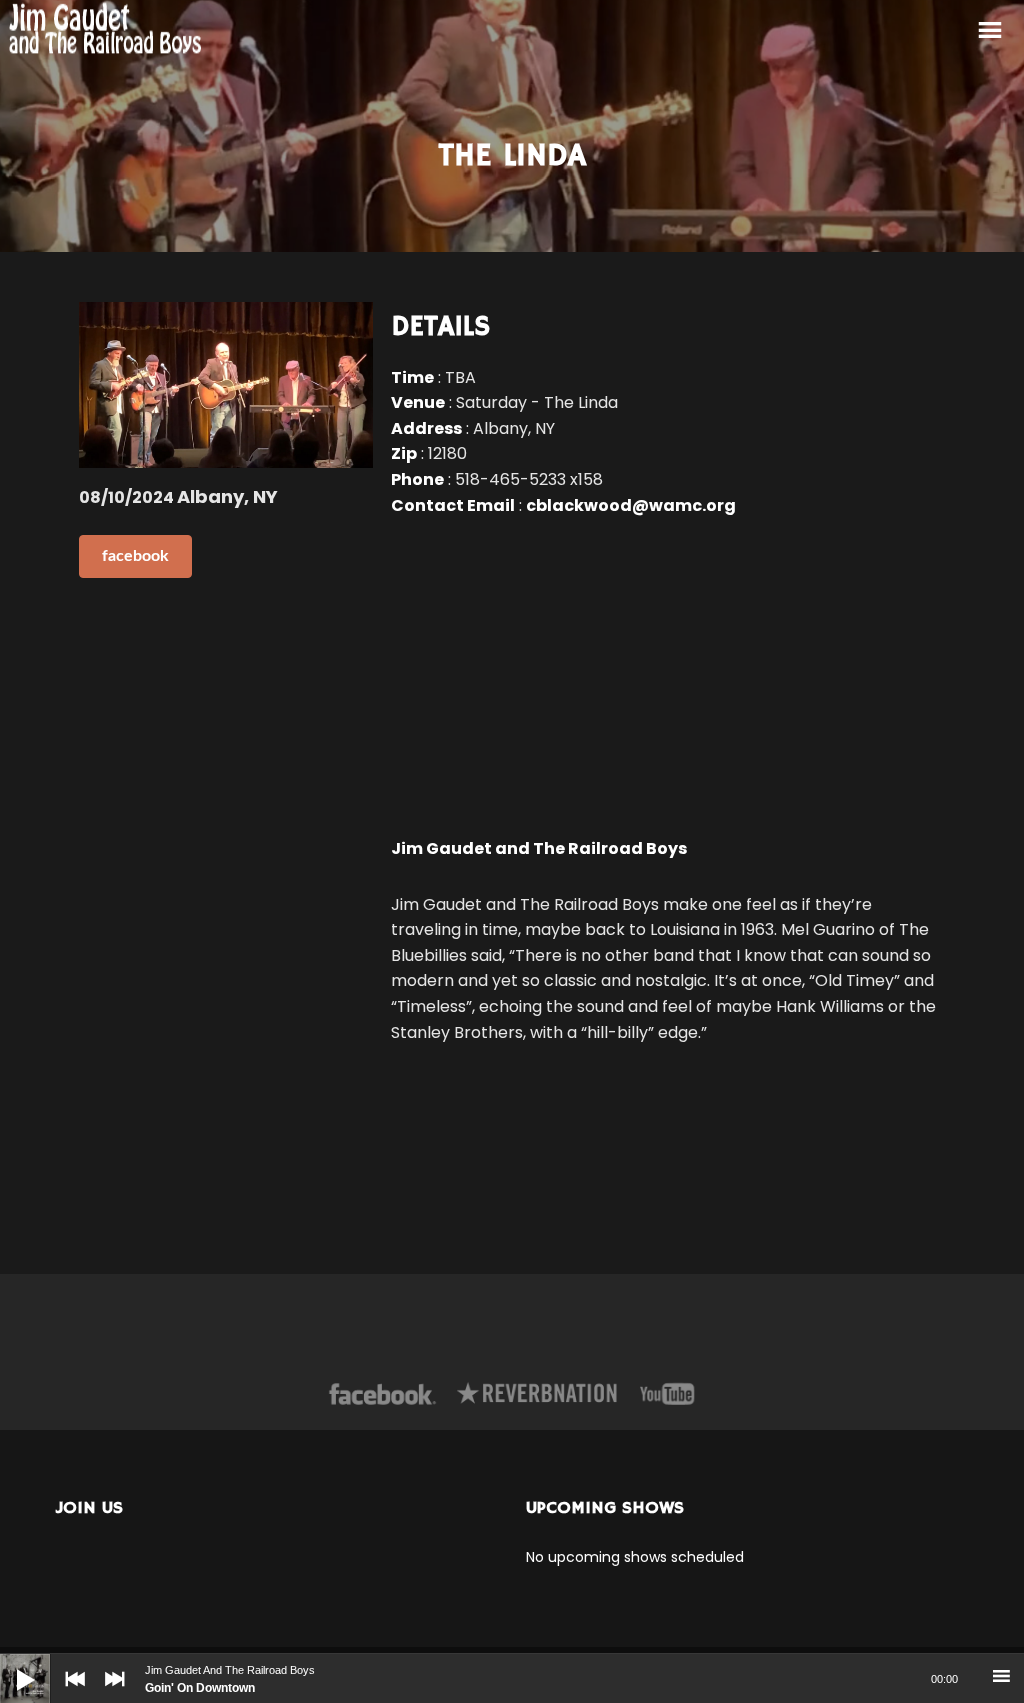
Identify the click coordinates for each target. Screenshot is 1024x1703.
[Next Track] (110, 1693)
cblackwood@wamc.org (631, 505)
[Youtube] (668, 1394)
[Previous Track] (70, 1693)
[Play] (10, 1664)
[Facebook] (382, 1394)
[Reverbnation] (538, 1394)
